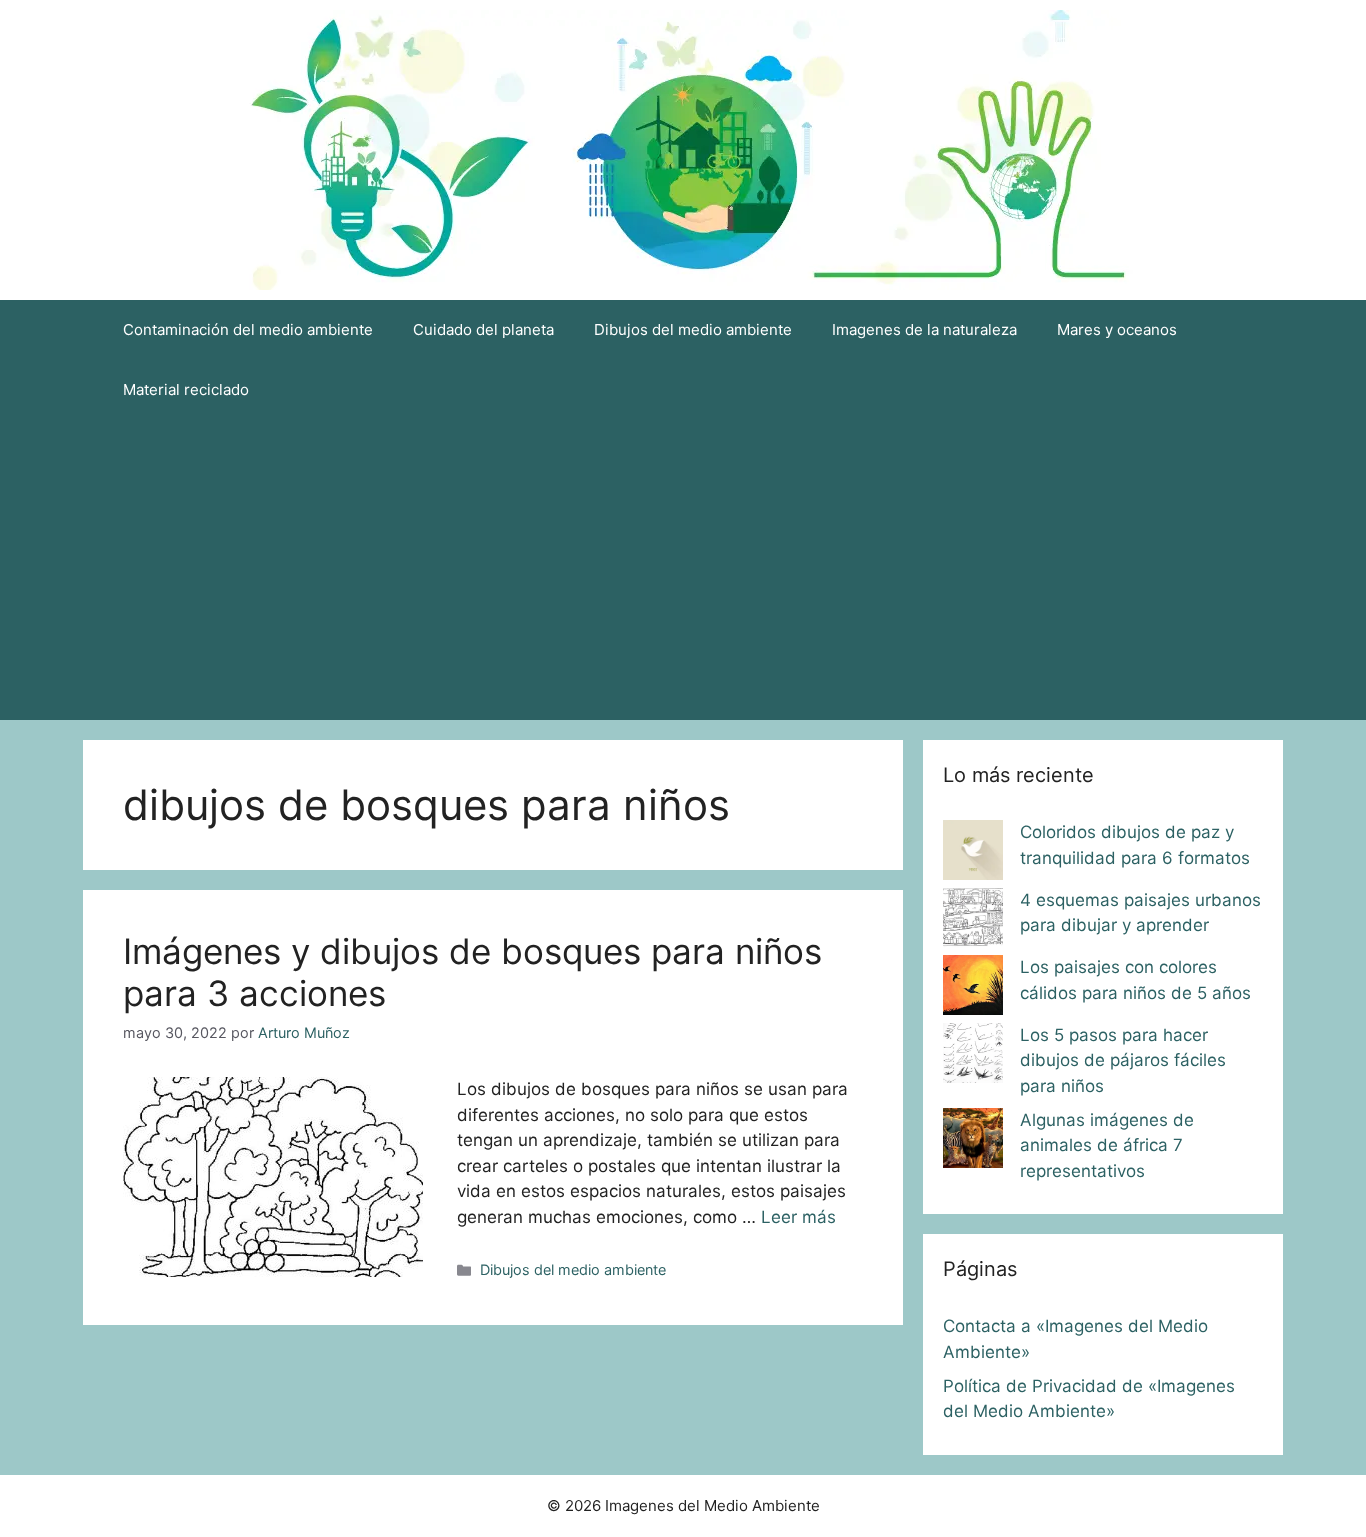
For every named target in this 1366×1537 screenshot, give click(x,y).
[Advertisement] (683, 570)
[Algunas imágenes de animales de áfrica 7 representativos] (973, 1142)
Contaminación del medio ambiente (248, 329)
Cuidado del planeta (483, 329)
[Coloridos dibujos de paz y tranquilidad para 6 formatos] (973, 854)
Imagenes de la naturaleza (924, 329)
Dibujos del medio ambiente (693, 329)
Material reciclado (186, 389)
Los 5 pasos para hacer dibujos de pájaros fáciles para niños (1123, 1060)
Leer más (798, 1217)
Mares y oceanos (1117, 329)
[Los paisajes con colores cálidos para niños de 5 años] (973, 989)
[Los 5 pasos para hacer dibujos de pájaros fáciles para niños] (973, 1057)
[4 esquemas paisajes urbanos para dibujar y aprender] (973, 922)
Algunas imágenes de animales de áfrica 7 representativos (1107, 1145)
